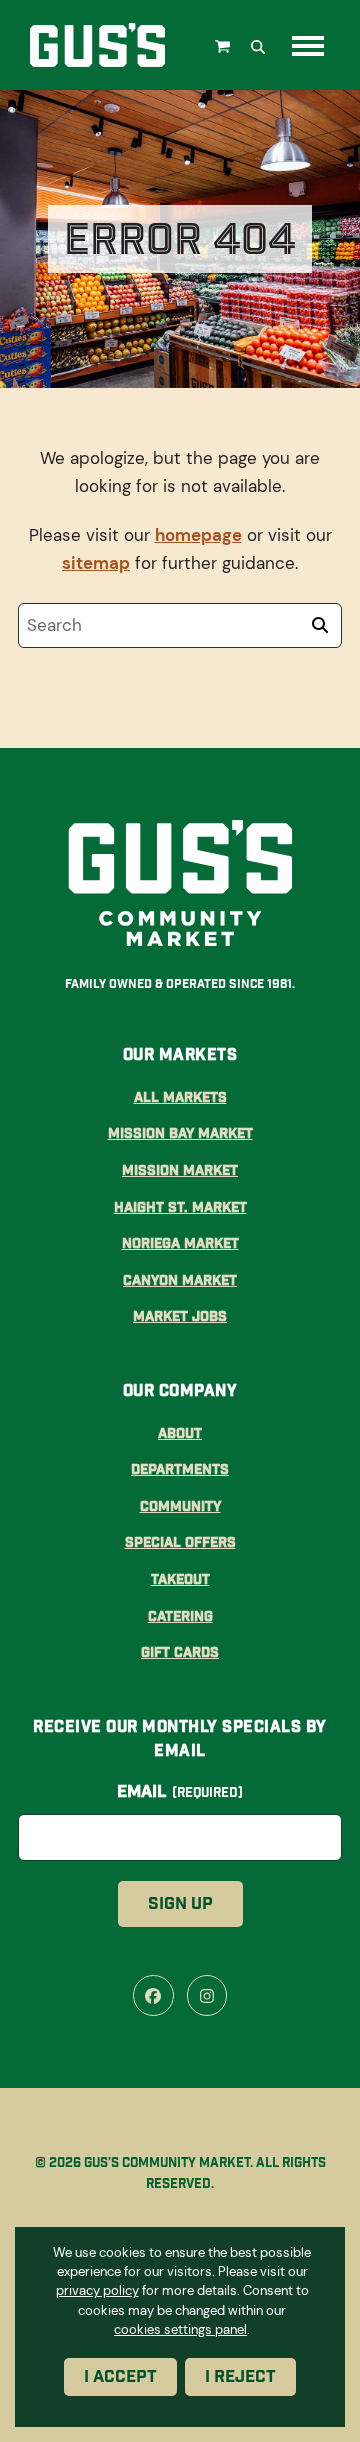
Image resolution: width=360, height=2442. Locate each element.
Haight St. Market (180, 1207)
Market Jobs (180, 1316)
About (180, 1433)
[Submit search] (320, 625)
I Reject (240, 2375)
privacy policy (97, 2290)
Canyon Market (180, 1280)
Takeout (180, 1579)
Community (180, 1506)
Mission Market (180, 1170)
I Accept (120, 2375)
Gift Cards (180, 1652)
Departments (180, 1469)
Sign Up (180, 1903)
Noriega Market (180, 1243)
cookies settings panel (180, 2328)
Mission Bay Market (180, 1133)
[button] (225, 45)
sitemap (96, 563)
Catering (180, 1616)
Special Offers (180, 1542)
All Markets (180, 1097)
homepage (198, 535)
